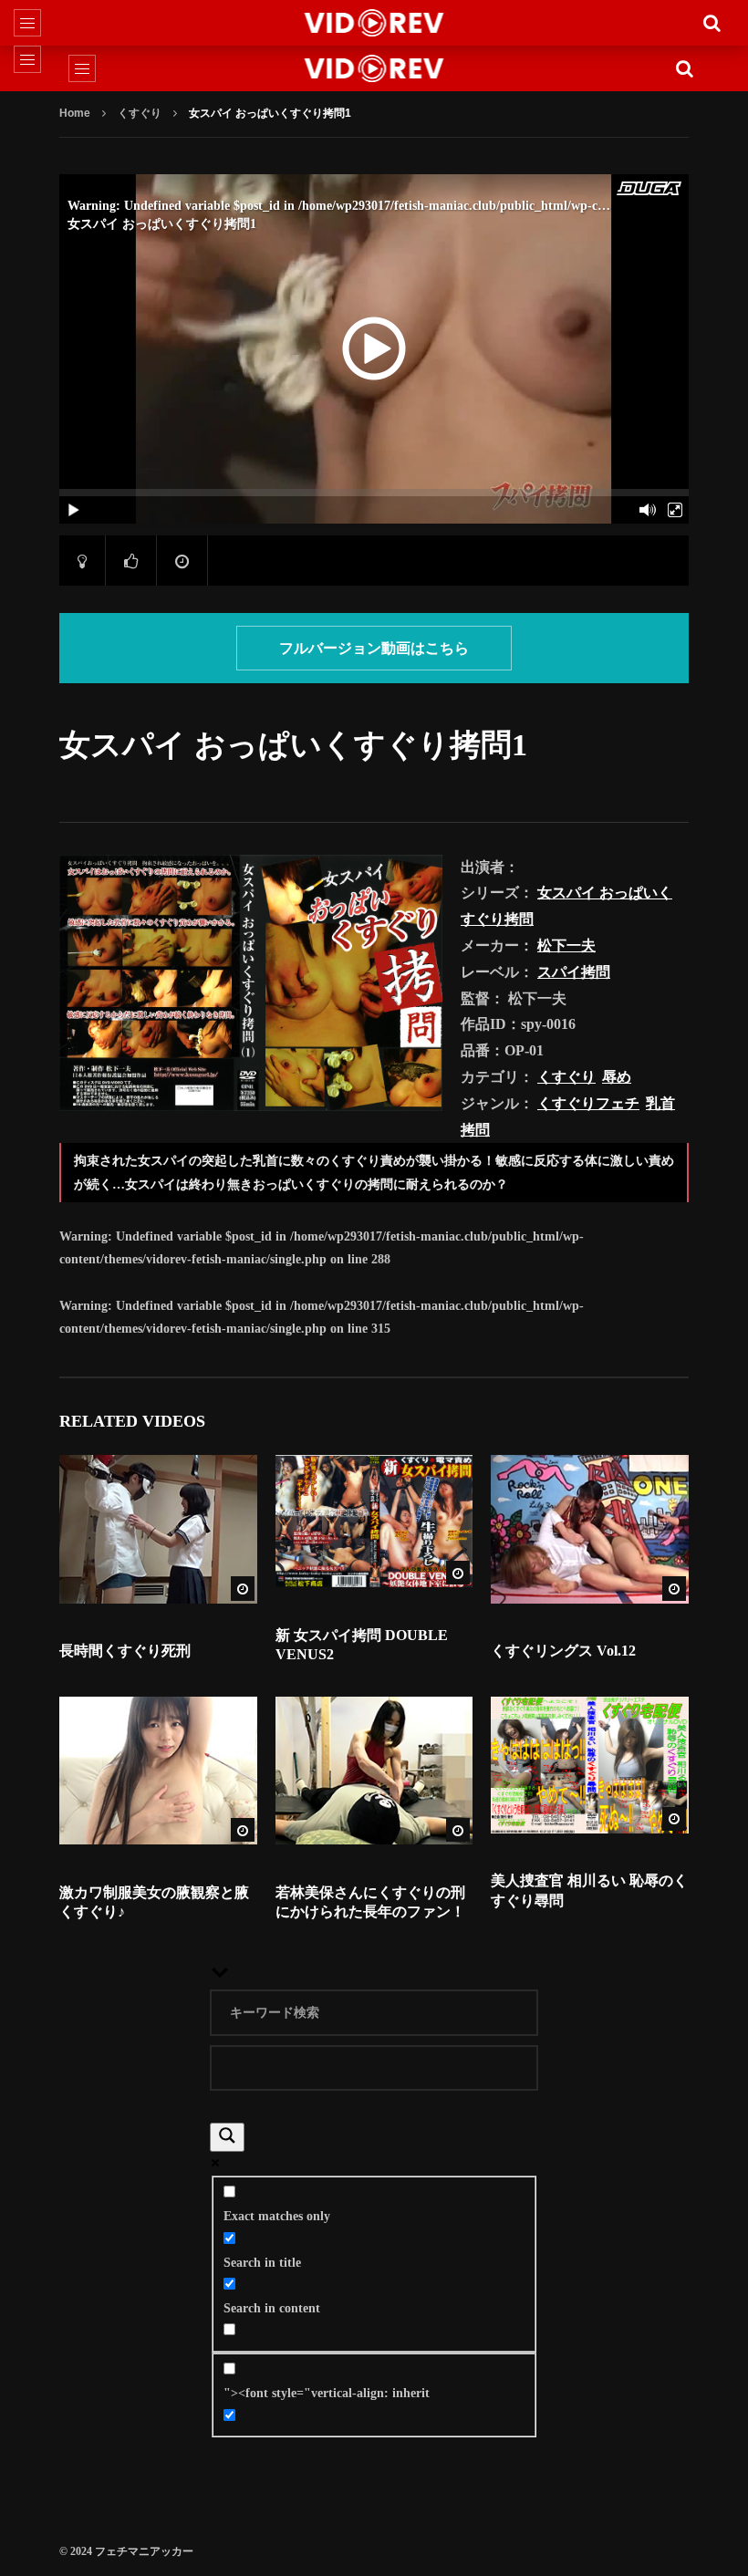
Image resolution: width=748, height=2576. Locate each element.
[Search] (712, 23)
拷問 (475, 1130)
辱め (617, 1077)
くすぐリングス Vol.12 (563, 1651)
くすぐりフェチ (588, 1103)
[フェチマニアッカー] (374, 23)
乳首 (660, 1103)
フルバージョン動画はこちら (374, 648)
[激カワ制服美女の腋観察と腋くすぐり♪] (158, 1771)
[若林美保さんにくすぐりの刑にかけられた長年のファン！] (374, 1771)
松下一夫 (566, 945)
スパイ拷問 (574, 972)
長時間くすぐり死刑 (125, 1651)
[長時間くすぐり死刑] (158, 1529)
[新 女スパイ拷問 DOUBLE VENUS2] (374, 1521)
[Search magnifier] (227, 2137)
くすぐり (140, 113)
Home (75, 113)
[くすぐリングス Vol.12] (590, 1529)
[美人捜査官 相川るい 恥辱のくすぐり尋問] (590, 1765)
